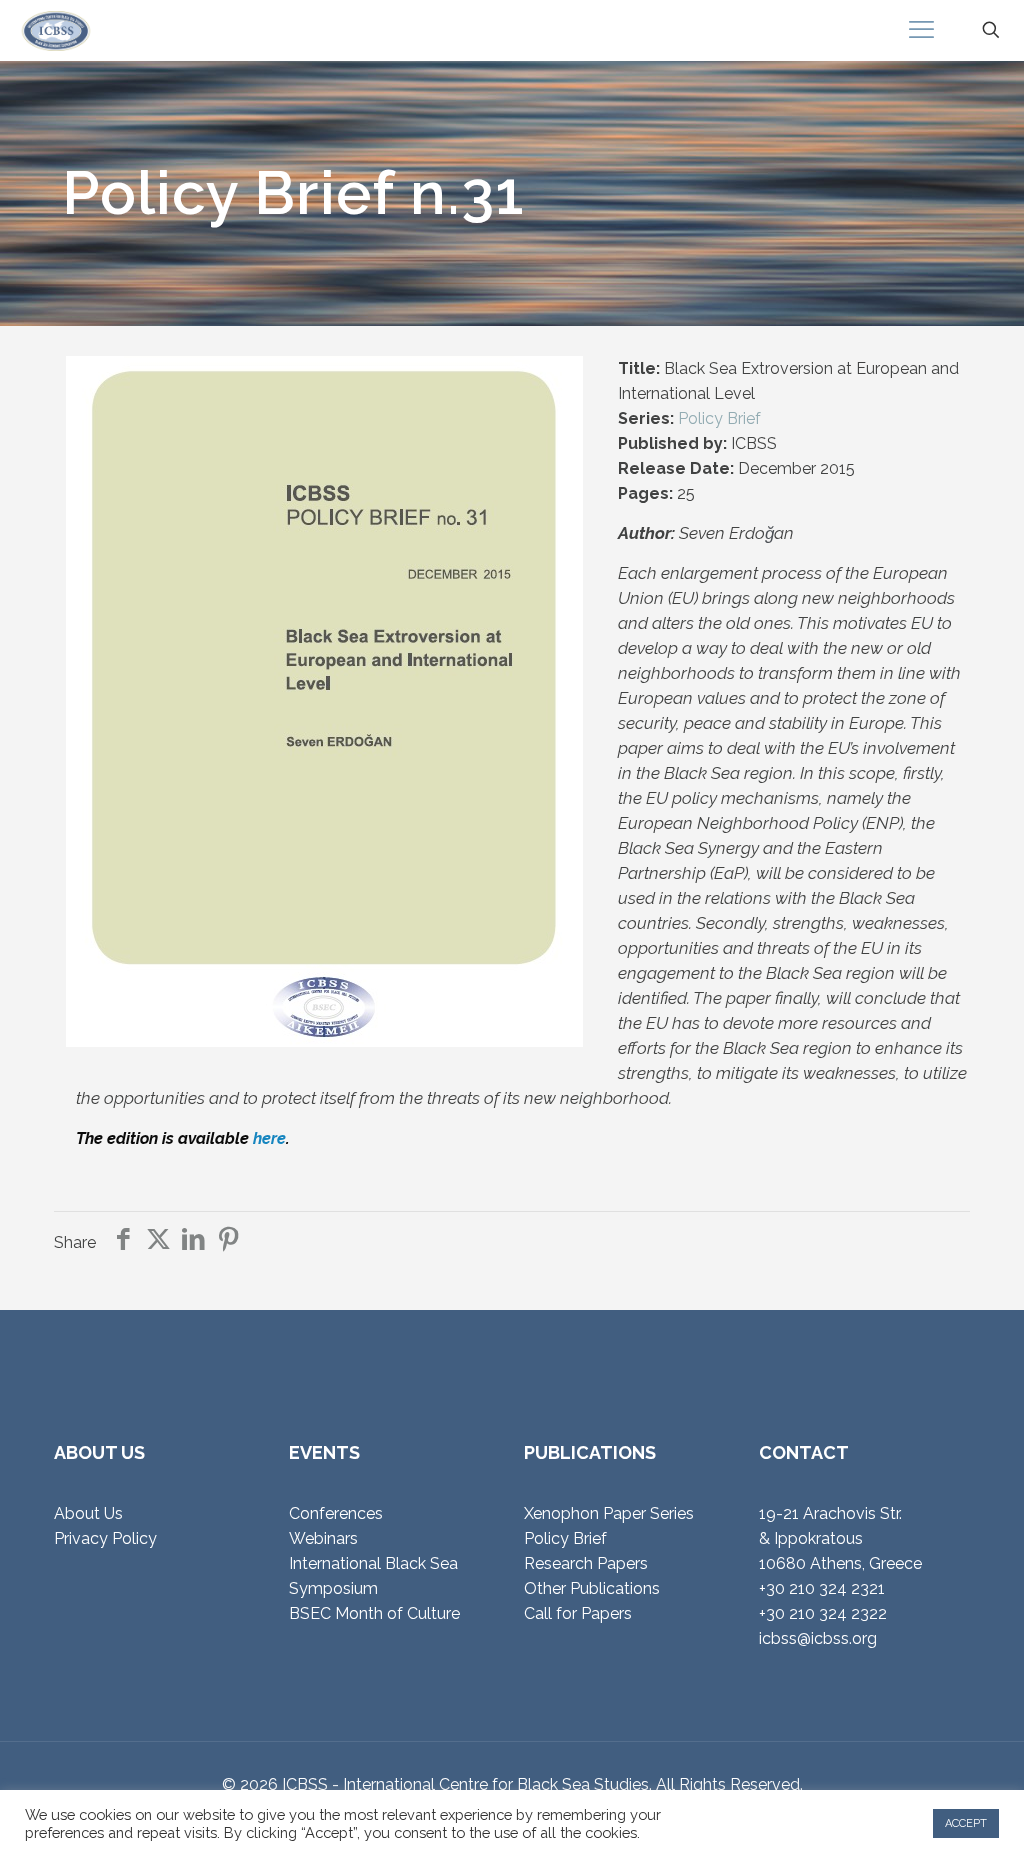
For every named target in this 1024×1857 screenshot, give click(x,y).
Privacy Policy (105, 1538)
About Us (88, 1513)
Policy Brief (719, 418)
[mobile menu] (921, 30)
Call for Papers (578, 1613)
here (269, 1138)
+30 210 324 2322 (823, 1613)
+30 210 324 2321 (822, 1588)
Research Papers (586, 1563)
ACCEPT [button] (966, 1823)
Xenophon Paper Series (609, 1513)
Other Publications (592, 1588)
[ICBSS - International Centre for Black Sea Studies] (56, 30)
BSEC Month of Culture (374, 1613)
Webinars (323, 1538)
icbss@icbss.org (818, 1638)
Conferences (336, 1513)
